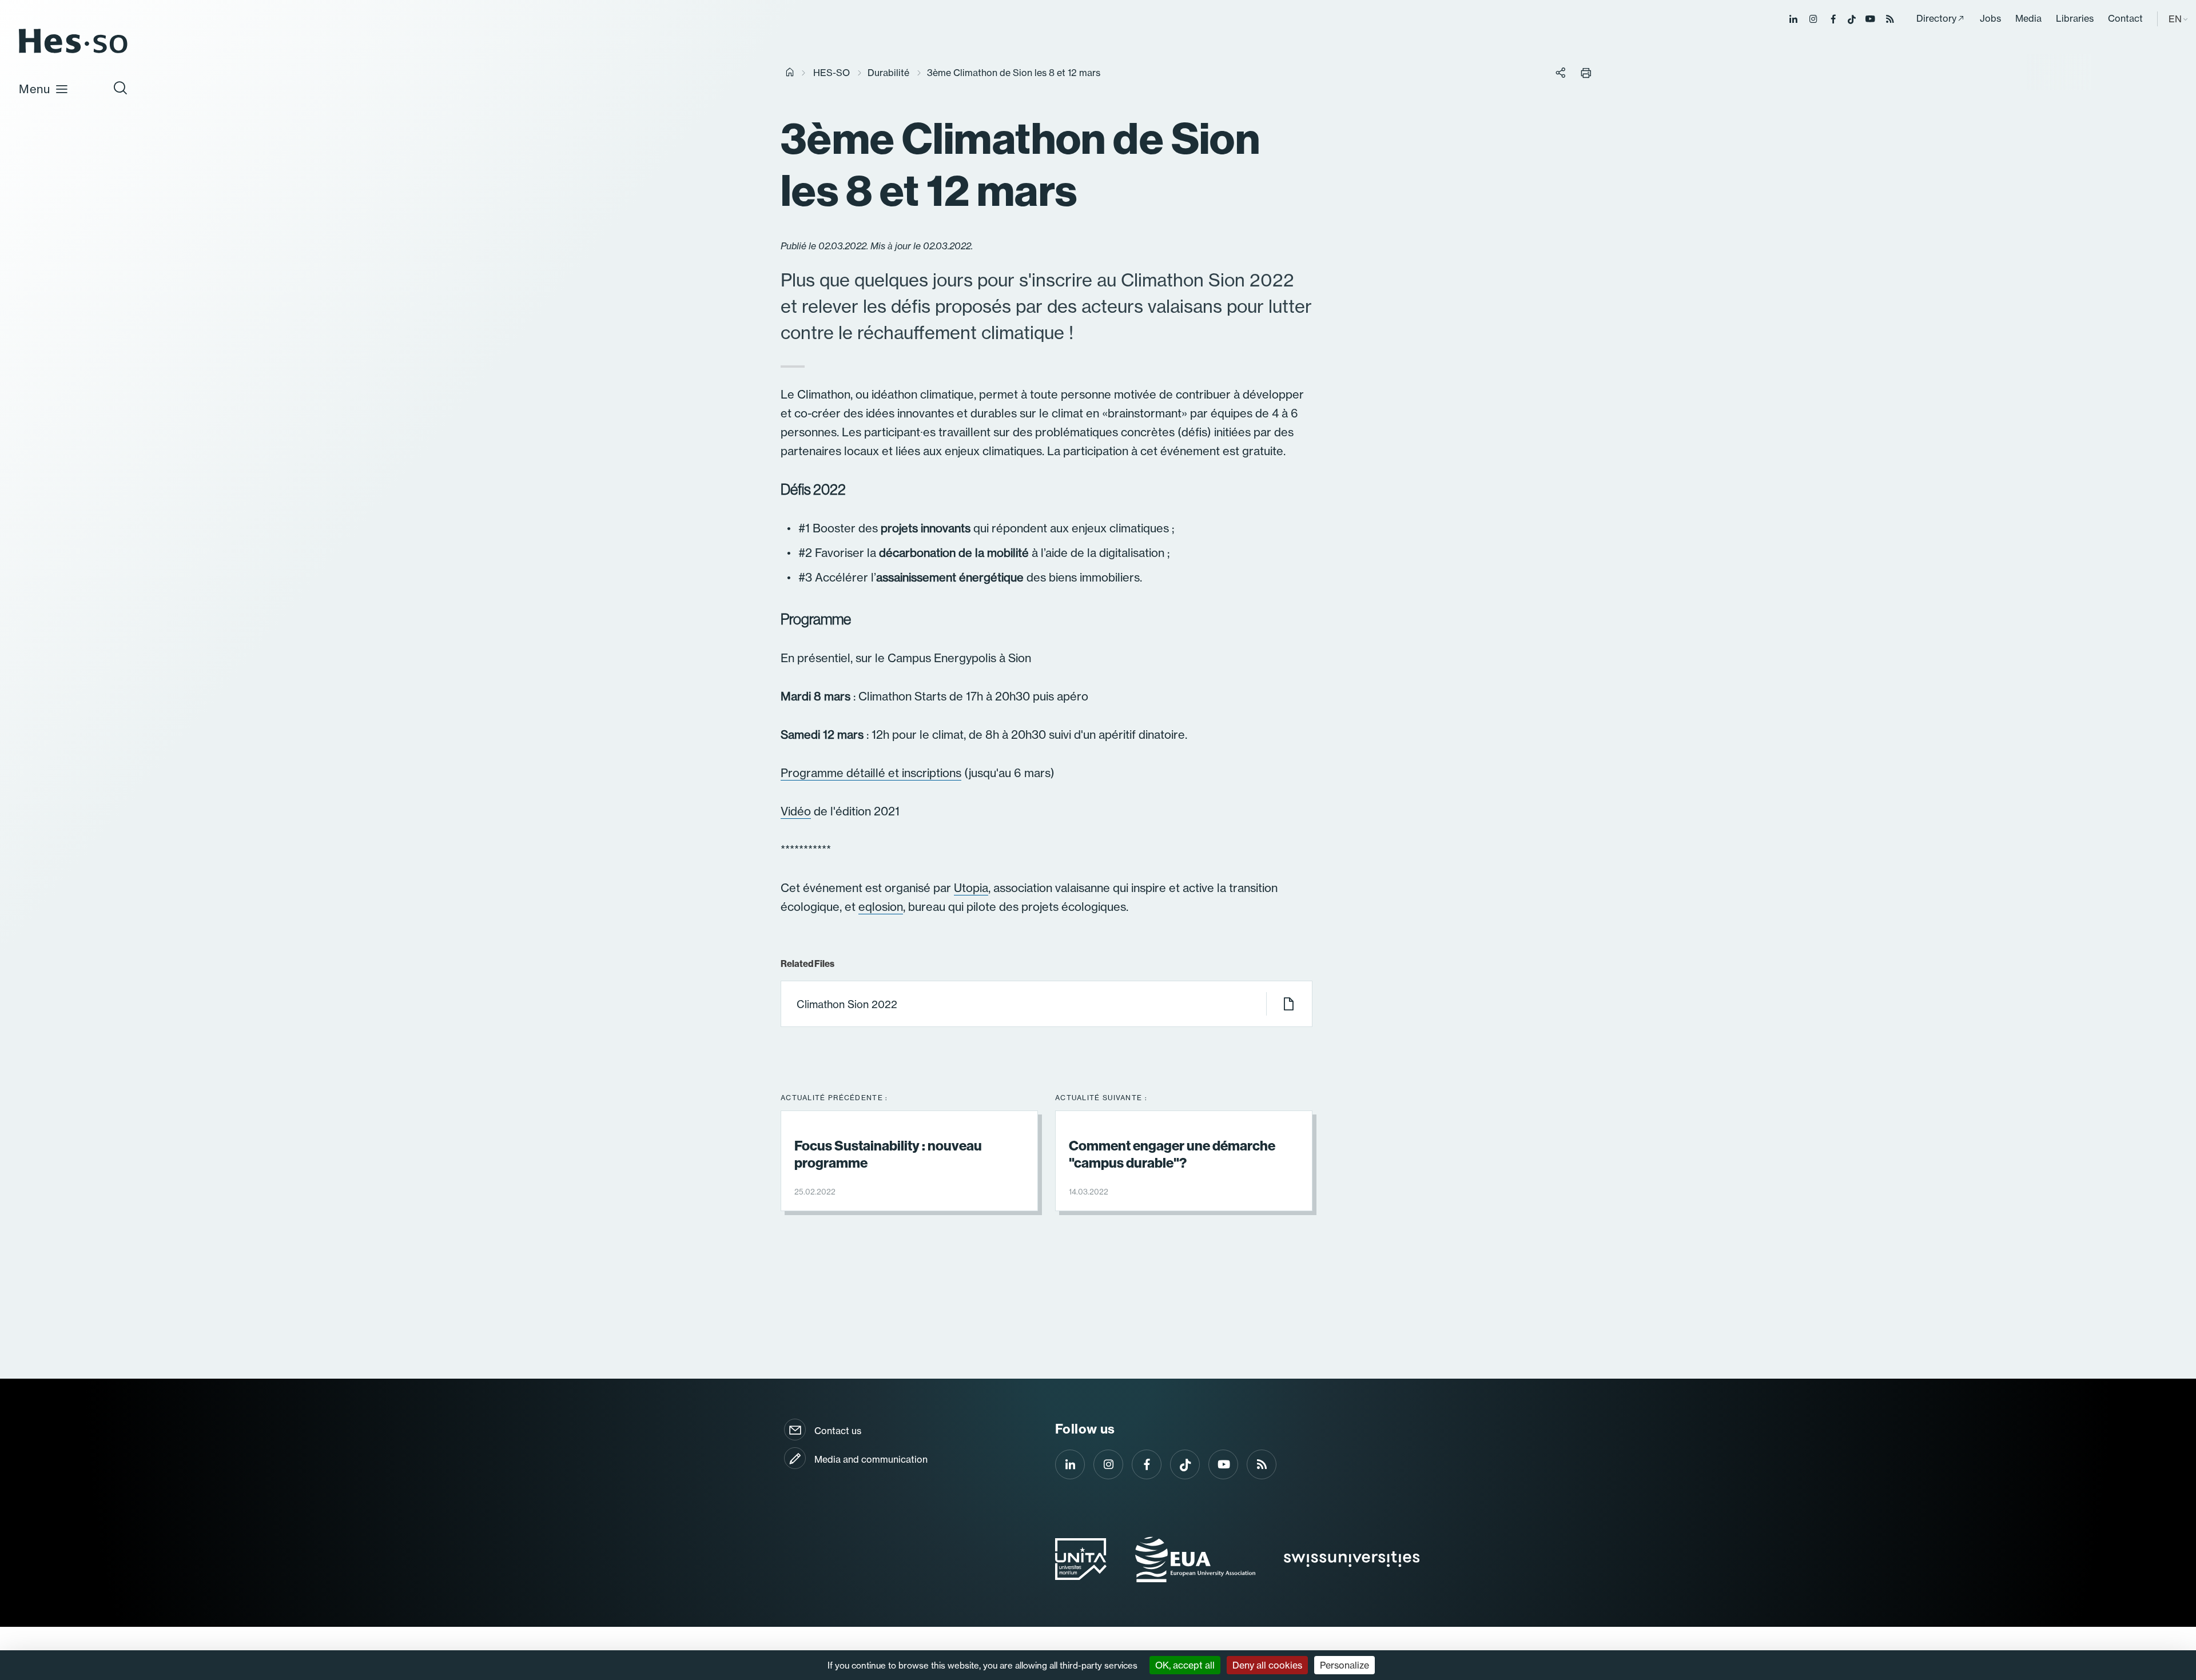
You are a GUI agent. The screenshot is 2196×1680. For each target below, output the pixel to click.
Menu (35, 89)
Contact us (838, 1431)
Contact (2125, 18)
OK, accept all (1185, 1665)
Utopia (971, 888)
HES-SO (832, 73)
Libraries (2075, 18)
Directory (1936, 18)
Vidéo (796, 811)
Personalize (1344, 1665)
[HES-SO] (73, 52)
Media (2028, 18)
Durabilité (888, 73)
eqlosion (881, 907)
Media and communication (871, 1459)
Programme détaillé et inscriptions (871, 773)
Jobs (1990, 18)
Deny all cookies (1267, 1665)
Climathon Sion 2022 (847, 1004)
